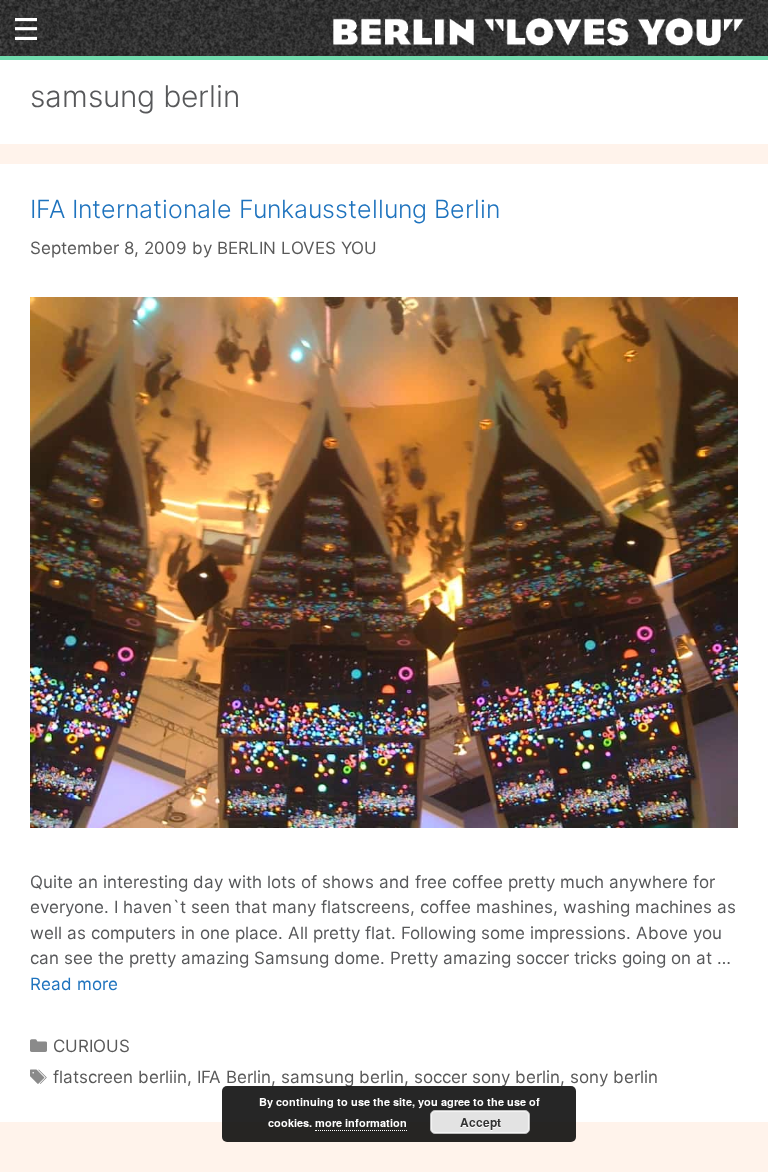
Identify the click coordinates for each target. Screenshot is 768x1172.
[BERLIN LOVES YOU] (544, 30)
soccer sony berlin (487, 1077)
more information (361, 1122)
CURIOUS (91, 1046)
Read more (74, 984)
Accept (480, 1122)
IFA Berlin (234, 1077)
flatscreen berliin (120, 1077)
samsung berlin (342, 1077)
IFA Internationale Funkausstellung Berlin (265, 209)
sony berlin (614, 1077)
